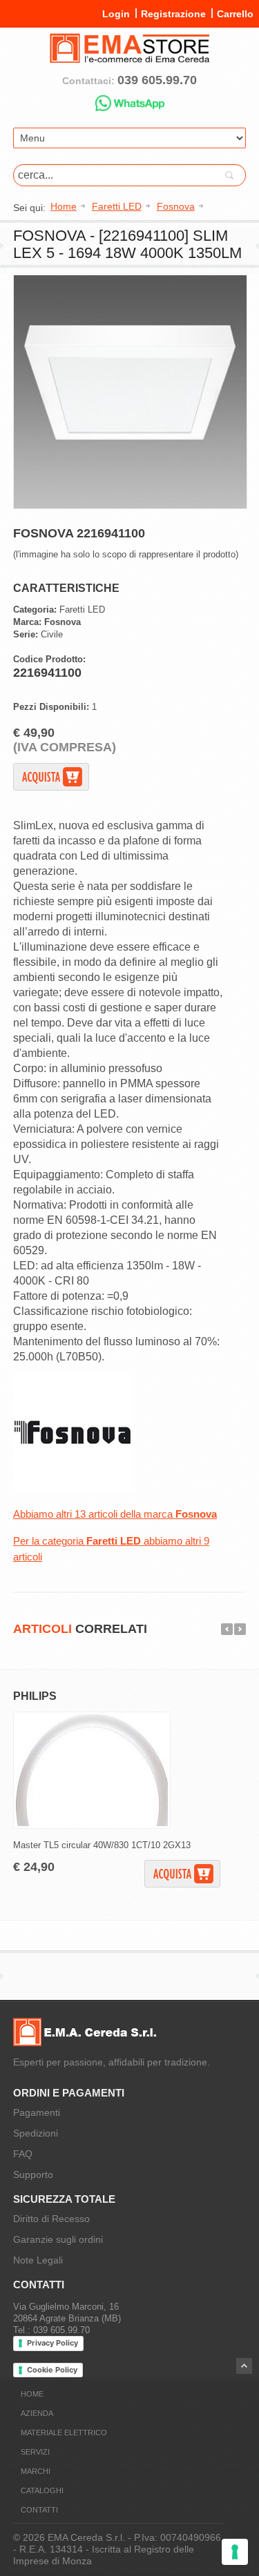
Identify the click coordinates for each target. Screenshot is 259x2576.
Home (32, 2394)
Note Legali (38, 2260)
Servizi (35, 2452)
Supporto (33, 2174)
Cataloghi (42, 2490)
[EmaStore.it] (130, 57)
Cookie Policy (52, 2370)
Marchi (36, 2471)
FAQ (23, 2154)
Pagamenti (37, 2112)
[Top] (244, 2366)
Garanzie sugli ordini (58, 2239)
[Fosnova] (73, 1488)
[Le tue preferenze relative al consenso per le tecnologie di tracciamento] (235, 2552)
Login (116, 14)
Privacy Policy (52, 2343)
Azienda (37, 2413)
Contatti (39, 2510)
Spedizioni (36, 2133)
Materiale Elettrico (64, 2433)
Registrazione (173, 14)
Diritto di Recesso (51, 2219)
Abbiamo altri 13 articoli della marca (115, 1514)
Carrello (235, 14)
